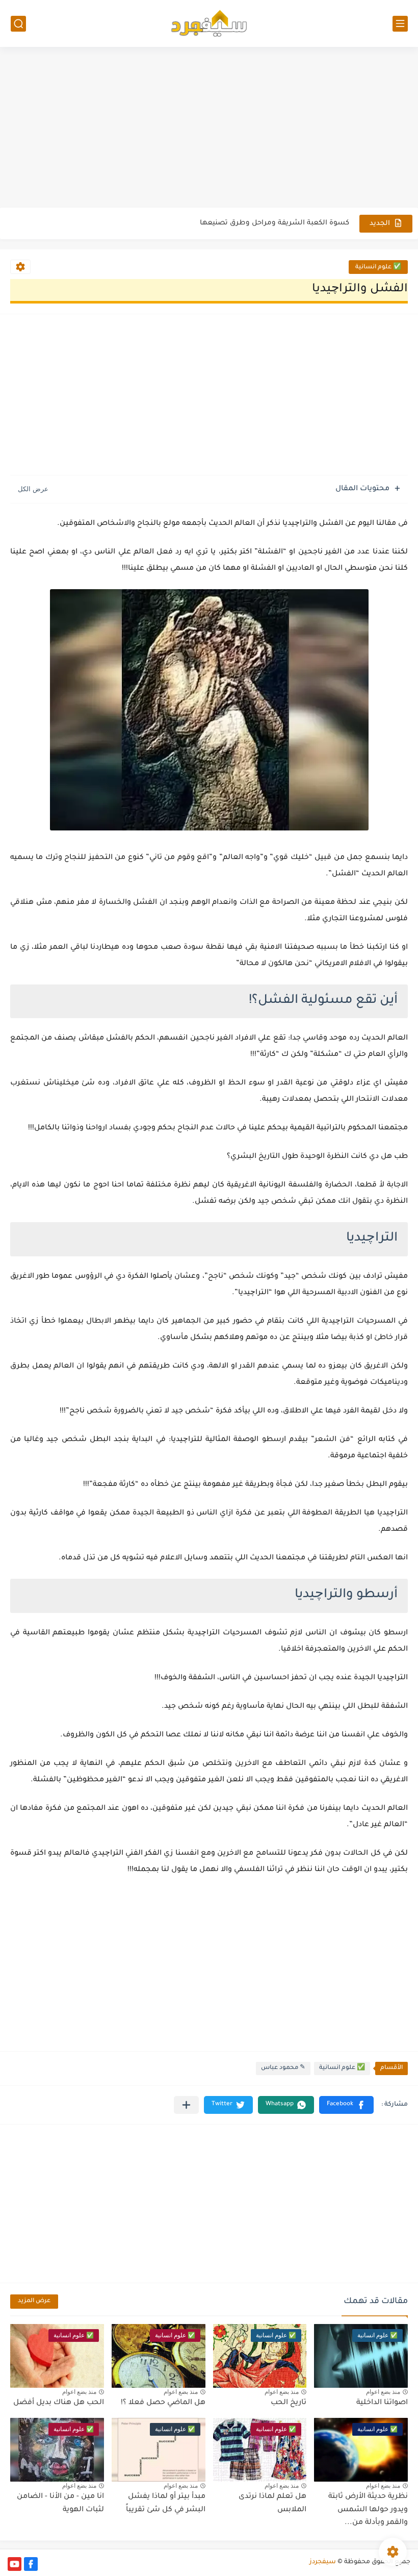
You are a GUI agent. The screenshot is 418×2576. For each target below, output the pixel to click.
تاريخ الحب (289, 2403)
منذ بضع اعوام (383, 2392)
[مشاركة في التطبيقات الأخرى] (186, 2105)
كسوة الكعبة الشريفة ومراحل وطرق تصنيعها (275, 223)
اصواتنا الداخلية (382, 2403)
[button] (346, 2105)
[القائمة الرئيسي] (400, 24)
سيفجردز (323, 2562)
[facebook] (31, 2564)
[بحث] (18, 24)
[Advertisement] (209, 129)
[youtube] (15, 2564)
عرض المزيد (34, 2301)
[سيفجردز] (209, 23)
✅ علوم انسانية (378, 268)
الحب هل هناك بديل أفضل (59, 2403)
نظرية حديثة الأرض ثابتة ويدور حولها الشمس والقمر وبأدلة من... (368, 2510)
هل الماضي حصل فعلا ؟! (163, 2403)
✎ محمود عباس (283, 2068)
